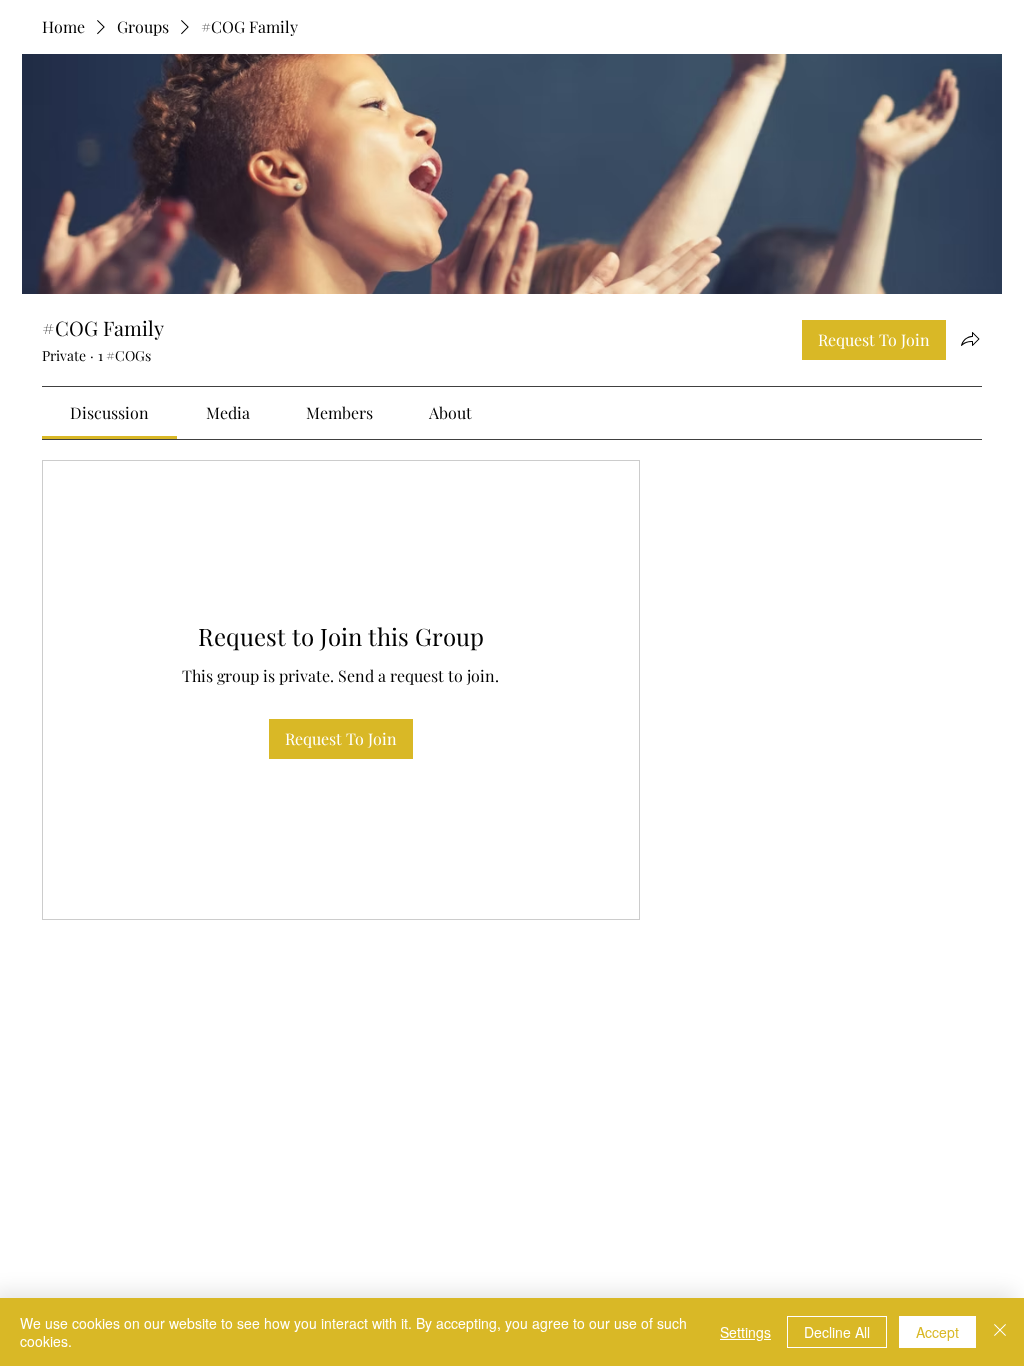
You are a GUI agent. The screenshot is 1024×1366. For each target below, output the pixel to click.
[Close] (1000, 1332)
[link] (109, 412)
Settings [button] (745, 1332)
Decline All (837, 1332)
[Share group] (970, 339)
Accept (937, 1332)
